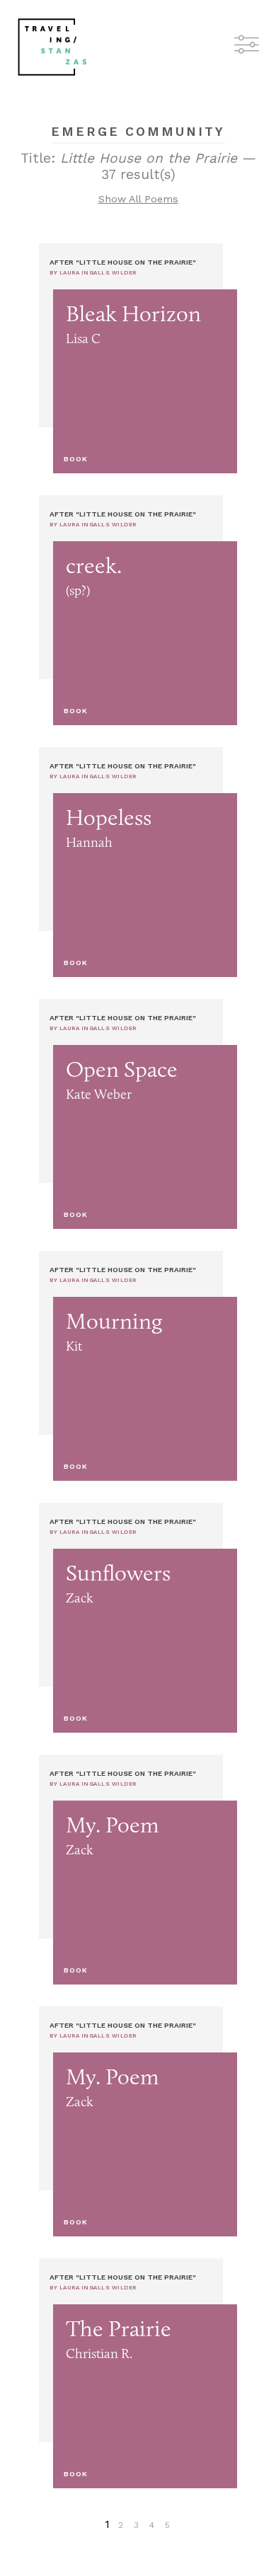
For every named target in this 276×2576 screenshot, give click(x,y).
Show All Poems (138, 199)
